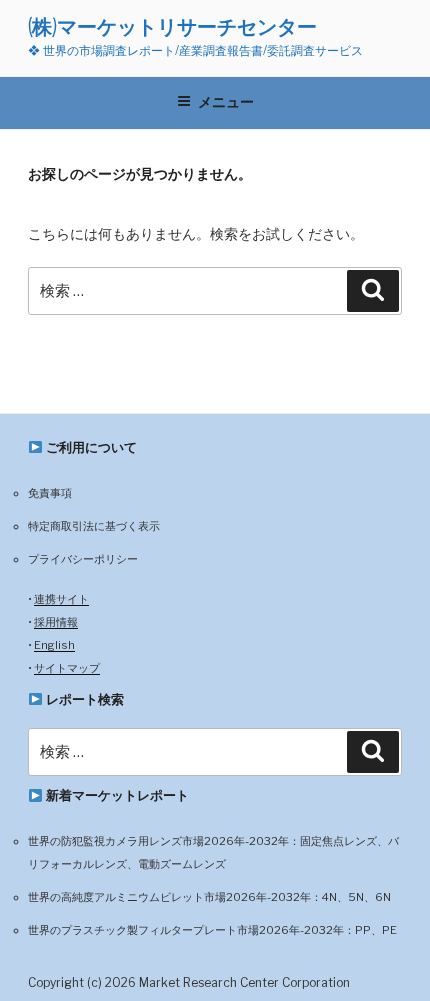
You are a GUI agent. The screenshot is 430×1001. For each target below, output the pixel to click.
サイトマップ (67, 668)
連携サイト (61, 599)
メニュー (226, 102)
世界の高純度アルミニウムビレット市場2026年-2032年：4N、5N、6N (209, 897)
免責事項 (50, 493)
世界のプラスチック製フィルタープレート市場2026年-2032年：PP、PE (212, 930)
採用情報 (56, 622)
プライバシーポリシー (83, 559)
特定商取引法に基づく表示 (94, 526)
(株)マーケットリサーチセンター (172, 26)
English (54, 645)
